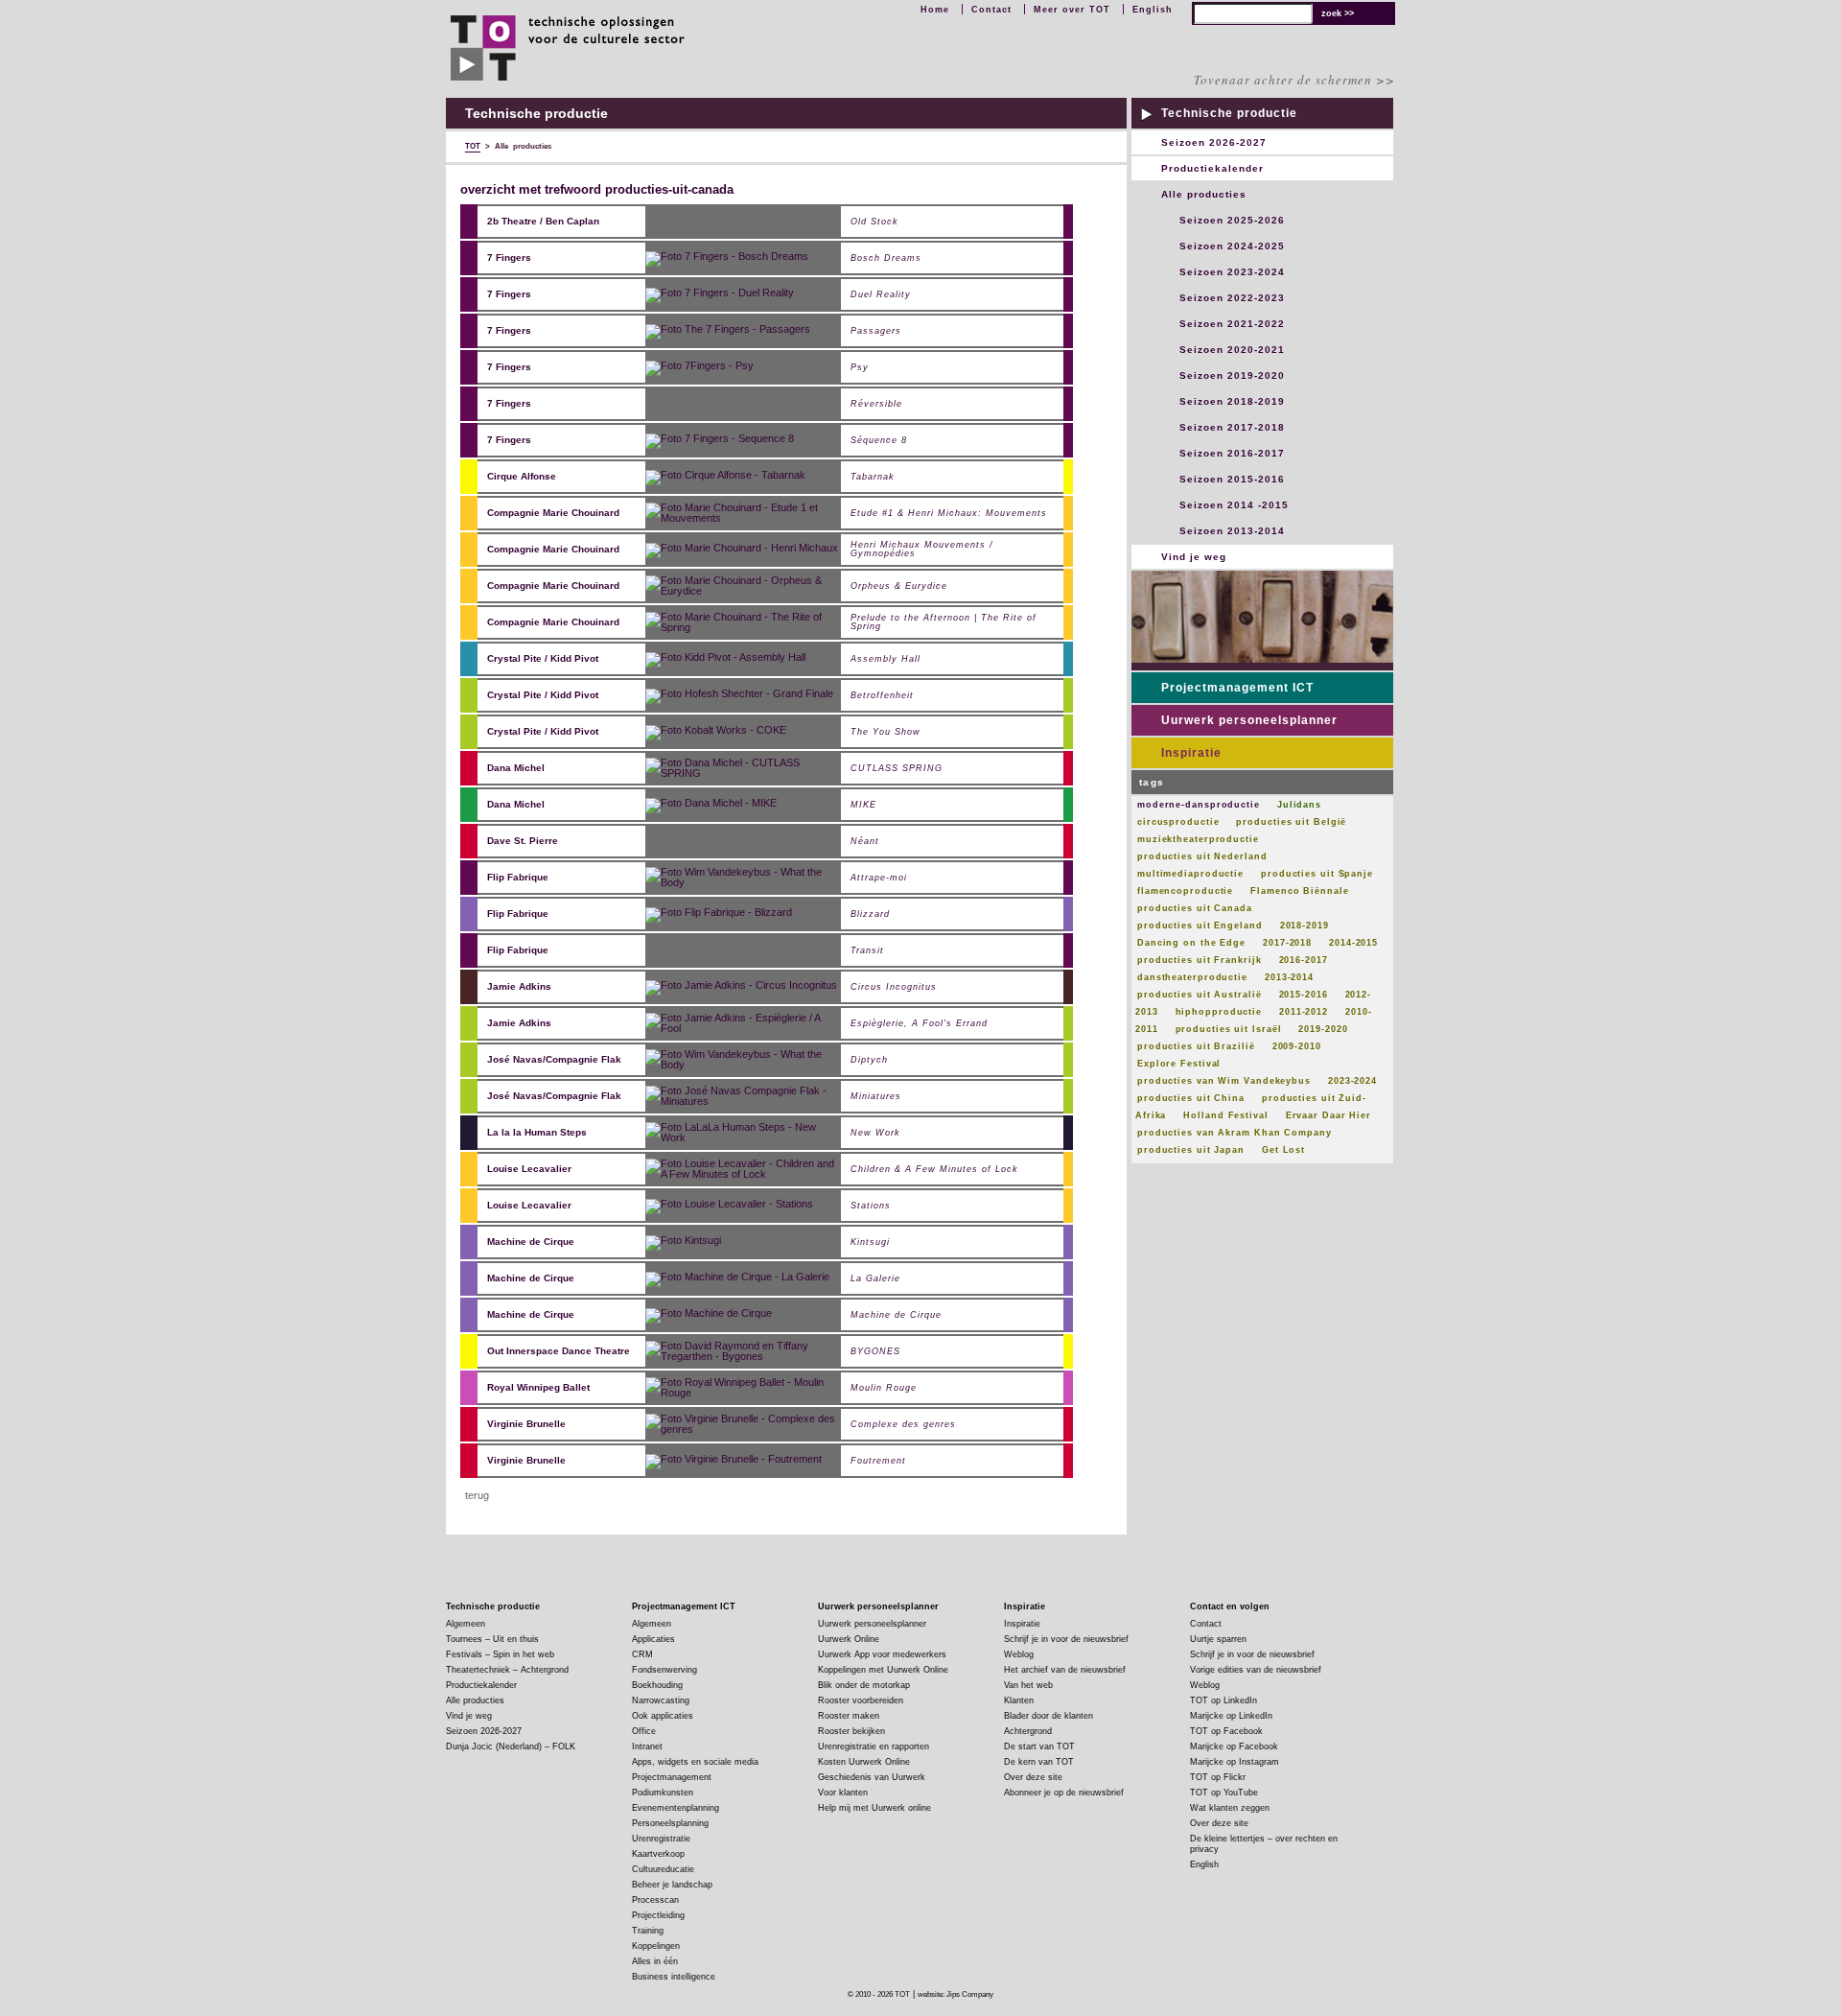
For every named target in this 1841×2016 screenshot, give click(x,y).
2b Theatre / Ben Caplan (543, 221)
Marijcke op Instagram (1235, 1762)
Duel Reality (881, 295)
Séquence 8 (879, 441)
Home (935, 10)
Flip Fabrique (518, 877)
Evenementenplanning (676, 1808)
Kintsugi (870, 1242)
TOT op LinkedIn (1223, 1700)
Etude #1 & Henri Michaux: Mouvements (949, 514)
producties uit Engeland (1200, 926)
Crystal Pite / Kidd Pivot (543, 658)
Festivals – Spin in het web (500, 1654)
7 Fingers (509, 258)
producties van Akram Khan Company (1235, 1133)
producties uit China (1191, 1098)
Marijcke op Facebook (1234, 1746)
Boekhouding (657, 1685)
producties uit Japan (1191, 1150)
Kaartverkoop (658, 1854)
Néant (865, 842)
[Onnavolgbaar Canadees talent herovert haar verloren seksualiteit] (744, 767)
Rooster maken (849, 1716)
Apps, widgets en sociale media (695, 1762)
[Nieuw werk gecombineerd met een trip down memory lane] (744, 1168)
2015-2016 (1304, 995)
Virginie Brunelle (526, 1424)
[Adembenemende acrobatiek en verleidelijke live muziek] (737, 1278)
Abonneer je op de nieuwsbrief (1064, 1793)
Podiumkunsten (663, 1793)
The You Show (886, 732)
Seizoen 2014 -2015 (1234, 505)
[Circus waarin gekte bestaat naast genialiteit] (699, 366)
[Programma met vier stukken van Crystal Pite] (716, 731)
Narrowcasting (661, 1700)
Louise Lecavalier (529, 1169)
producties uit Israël (1229, 1029)
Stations (871, 1206)
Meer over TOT (1072, 10)
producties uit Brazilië (1196, 1046)
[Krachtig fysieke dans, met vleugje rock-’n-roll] (744, 1423)
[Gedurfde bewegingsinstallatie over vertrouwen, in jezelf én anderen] (711, 804)
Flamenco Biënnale (1299, 891)
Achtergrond (1028, 1731)
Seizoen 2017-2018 (1232, 427)
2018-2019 (1305, 926)
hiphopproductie (1219, 1012)
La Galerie (875, 1279)
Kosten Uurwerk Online (864, 1762)
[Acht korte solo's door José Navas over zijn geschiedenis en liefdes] (744, 1095)
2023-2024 (1352, 1081)
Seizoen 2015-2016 (1232, 479)
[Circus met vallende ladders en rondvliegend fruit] (741, 986)
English (1153, 10)
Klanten (1019, 1700)
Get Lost (1283, 1150)
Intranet (647, 1746)
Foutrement (878, 1461)
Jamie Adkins (519, 986)
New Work (875, 1133)
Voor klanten (843, 1793)
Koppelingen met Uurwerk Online (883, 1670)
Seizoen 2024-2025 (1232, 246)
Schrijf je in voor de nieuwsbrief (1066, 1639)
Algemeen (466, 1624)
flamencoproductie (1185, 891)
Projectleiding (658, 1915)
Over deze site (1033, 1777)
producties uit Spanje (1317, 874)
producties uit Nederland (1202, 856)
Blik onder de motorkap (864, 1685)
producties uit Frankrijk (1200, 960)
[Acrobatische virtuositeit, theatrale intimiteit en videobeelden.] (727, 257)
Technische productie (1229, 113)
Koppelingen (656, 1946)
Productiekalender (1212, 168)
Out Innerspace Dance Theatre (559, 1351)
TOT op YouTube (1224, 1793)
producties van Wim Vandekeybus (1224, 1081)
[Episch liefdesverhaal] (720, 293)
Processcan (655, 1900)
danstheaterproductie (1192, 977)
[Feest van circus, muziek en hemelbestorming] (725, 476)
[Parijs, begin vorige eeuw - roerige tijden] (744, 1387)
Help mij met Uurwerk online (874, 1808)
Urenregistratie (661, 1839)
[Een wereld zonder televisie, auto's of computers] (709, 1314)
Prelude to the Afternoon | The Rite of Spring (944, 622)
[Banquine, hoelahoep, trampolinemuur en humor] (744, 877)
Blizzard (870, 914)
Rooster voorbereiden (861, 1700)
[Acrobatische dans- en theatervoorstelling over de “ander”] (720, 439)
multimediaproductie (1190, 874)
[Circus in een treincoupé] (728, 330)
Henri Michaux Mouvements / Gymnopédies (922, 550)
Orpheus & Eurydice (899, 586)
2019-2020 (1323, 1029)
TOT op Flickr (1218, 1777)
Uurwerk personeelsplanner (1249, 720)
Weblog (1019, 1654)
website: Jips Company (955, 1994)
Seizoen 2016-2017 (1232, 453)
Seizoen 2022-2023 (1232, 298)
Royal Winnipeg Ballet (538, 1387)
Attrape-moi (879, 878)
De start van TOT (1039, 1746)
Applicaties (653, 1639)
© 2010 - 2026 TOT (879, 1994)
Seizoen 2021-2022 (1232, 324)
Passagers (876, 331)
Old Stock (874, 222)
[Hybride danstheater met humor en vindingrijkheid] (725, 658)
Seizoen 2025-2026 (1232, 220)
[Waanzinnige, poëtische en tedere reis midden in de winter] (719, 913)
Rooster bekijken (851, 1731)
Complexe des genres (903, 1425)
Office (644, 1731)
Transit (867, 951)
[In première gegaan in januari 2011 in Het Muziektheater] (744, 1132)
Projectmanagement (672, 1777)
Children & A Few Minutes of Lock (934, 1170)
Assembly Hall (886, 659)
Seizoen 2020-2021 (1232, 350)
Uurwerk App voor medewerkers (882, 1654)
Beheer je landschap (672, 1885)
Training (648, 1931)
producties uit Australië (1200, 995)
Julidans (1299, 805)
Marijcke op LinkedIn (1231, 1716)
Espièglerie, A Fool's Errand (919, 1024)
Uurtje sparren (1218, 1639)
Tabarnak (873, 477)
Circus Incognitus (894, 987)
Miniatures (876, 1097)
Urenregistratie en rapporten (874, 1746)
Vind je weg (1194, 557)
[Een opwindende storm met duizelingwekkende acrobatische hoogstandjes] (683, 1241)
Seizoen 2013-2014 (1232, 531)
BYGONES (875, 1352)
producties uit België (1291, 822)
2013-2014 (1289, 977)
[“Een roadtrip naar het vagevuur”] (739, 694)
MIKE (863, 805)
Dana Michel (516, 768)
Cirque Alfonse (522, 476)
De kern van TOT (1039, 1762)
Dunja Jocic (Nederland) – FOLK (511, 1746)
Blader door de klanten (1049, 1716)
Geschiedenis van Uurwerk (872, 1777)
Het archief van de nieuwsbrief (1065, 1670)
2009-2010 (1297, 1046)
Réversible (876, 404)
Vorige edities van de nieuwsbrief (1256, 1670)
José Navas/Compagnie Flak (554, 1059)
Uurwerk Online (849, 1639)
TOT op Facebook (1226, 1731)
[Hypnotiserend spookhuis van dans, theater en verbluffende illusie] (744, 1350)
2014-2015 (1353, 943)
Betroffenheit (882, 696)
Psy (860, 368)
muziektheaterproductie (1198, 839)
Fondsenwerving (664, 1670)
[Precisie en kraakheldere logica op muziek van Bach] (744, 1059)
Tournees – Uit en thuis (492, 1639)
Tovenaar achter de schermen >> (1294, 80)
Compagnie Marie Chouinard (553, 513)
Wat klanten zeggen (1230, 1808)
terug (477, 1495)
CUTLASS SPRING (897, 769)
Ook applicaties (663, 1716)
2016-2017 (1304, 960)
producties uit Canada (1195, 908)
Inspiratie (1191, 753)
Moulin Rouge (884, 1388)
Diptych (869, 1060)
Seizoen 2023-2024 (1232, 272)
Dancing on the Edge (1191, 943)
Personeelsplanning (670, 1823)
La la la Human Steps (537, 1132)
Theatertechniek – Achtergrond (507, 1670)
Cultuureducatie (663, 1869)
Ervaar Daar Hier (1328, 1115)
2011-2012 (1304, 1012)
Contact (991, 10)
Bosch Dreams (886, 258)
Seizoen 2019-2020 (1232, 375)
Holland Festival (1225, 1115)
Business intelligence (674, 1977)
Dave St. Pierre (523, 841)
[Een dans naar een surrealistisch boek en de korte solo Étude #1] (744, 512)
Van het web (1028, 1685)
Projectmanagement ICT (1237, 688)
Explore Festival (1179, 1064)
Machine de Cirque (531, 1242)
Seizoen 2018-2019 (1232, 401)
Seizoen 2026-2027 (1214, 142)
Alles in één (655, 1961)
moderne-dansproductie (1199, 805)
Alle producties (1204, 194)
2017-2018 (1287, 943)
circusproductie (1178, 822)
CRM (642, 1654)
